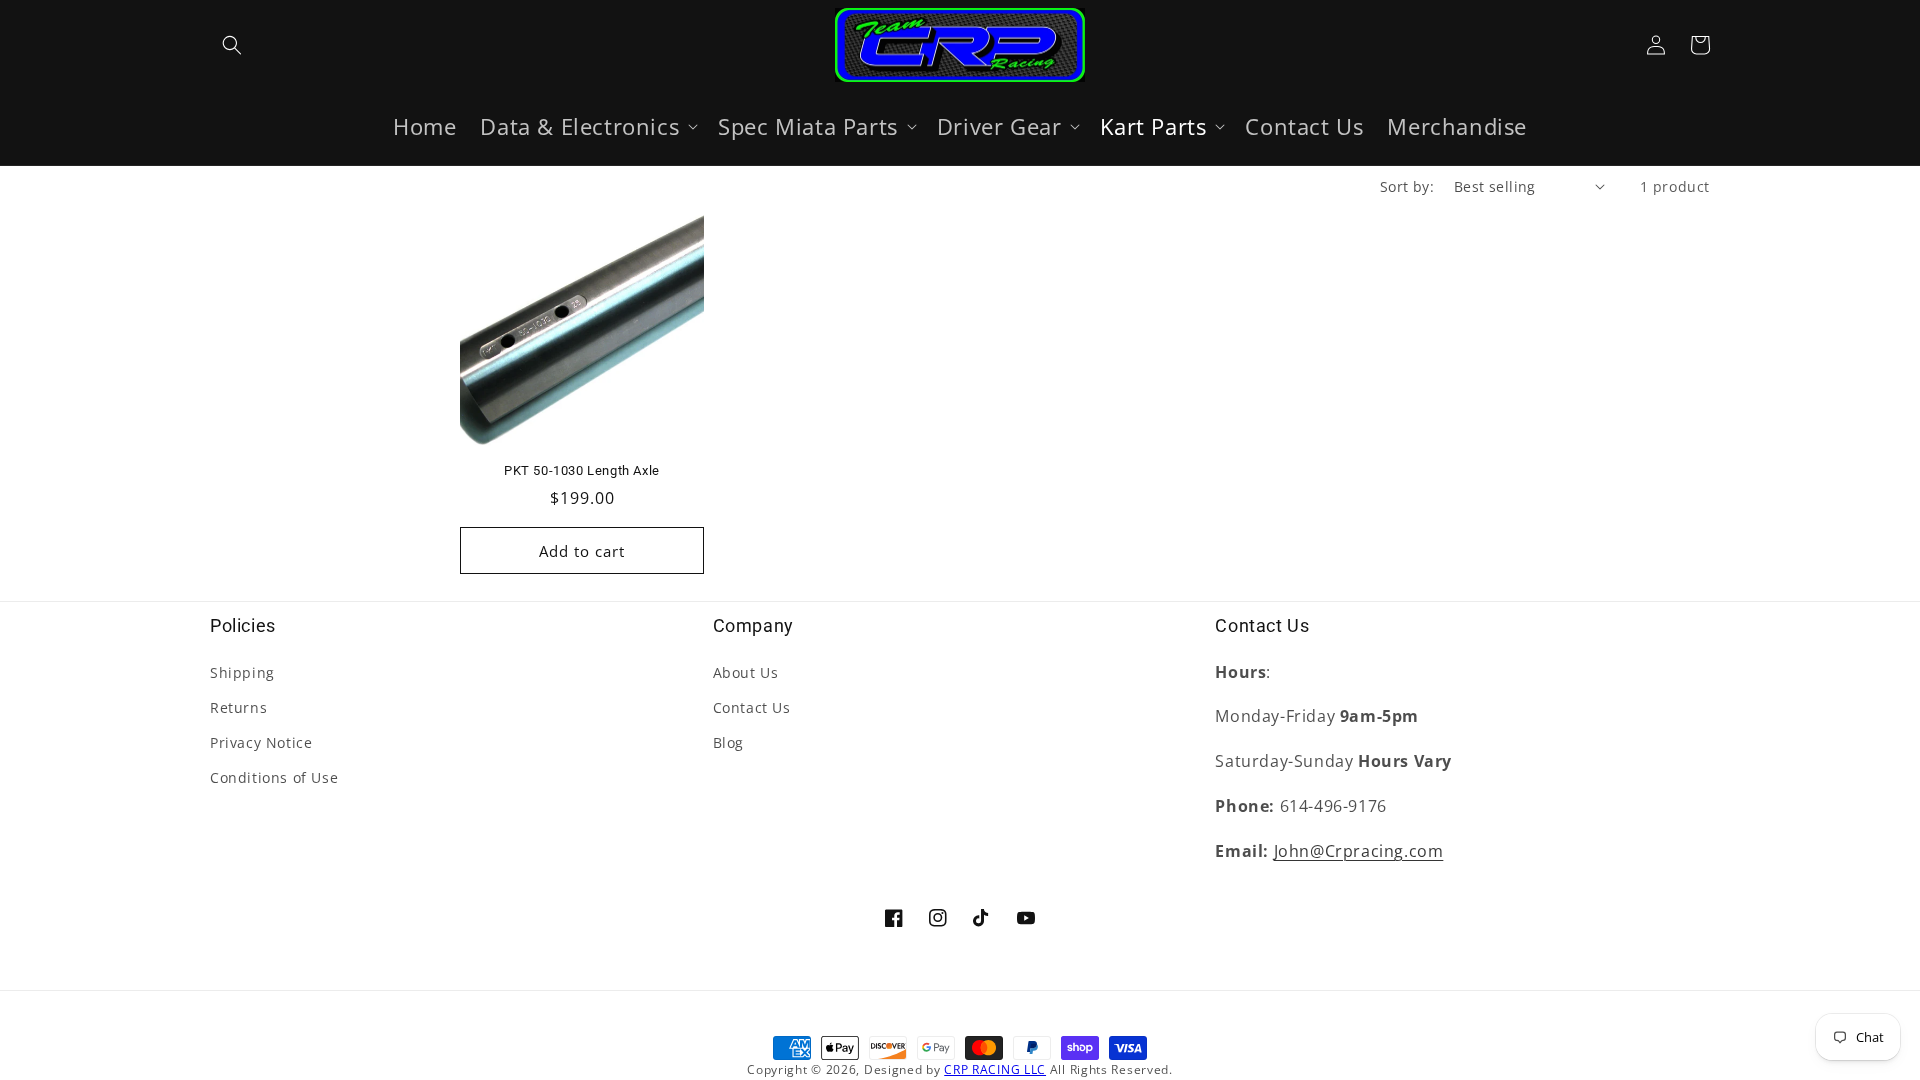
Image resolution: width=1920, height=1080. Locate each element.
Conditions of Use (274, 777)
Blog (728, 742)
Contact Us (752, 707)
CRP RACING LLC (995, 1069)
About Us (746, 672)
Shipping (242, 672)
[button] (232, 45)
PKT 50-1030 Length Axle (582, 470)
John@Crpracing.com (1359, 851)
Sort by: (1407, 186)
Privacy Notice (261, 742)
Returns (238, 707)
